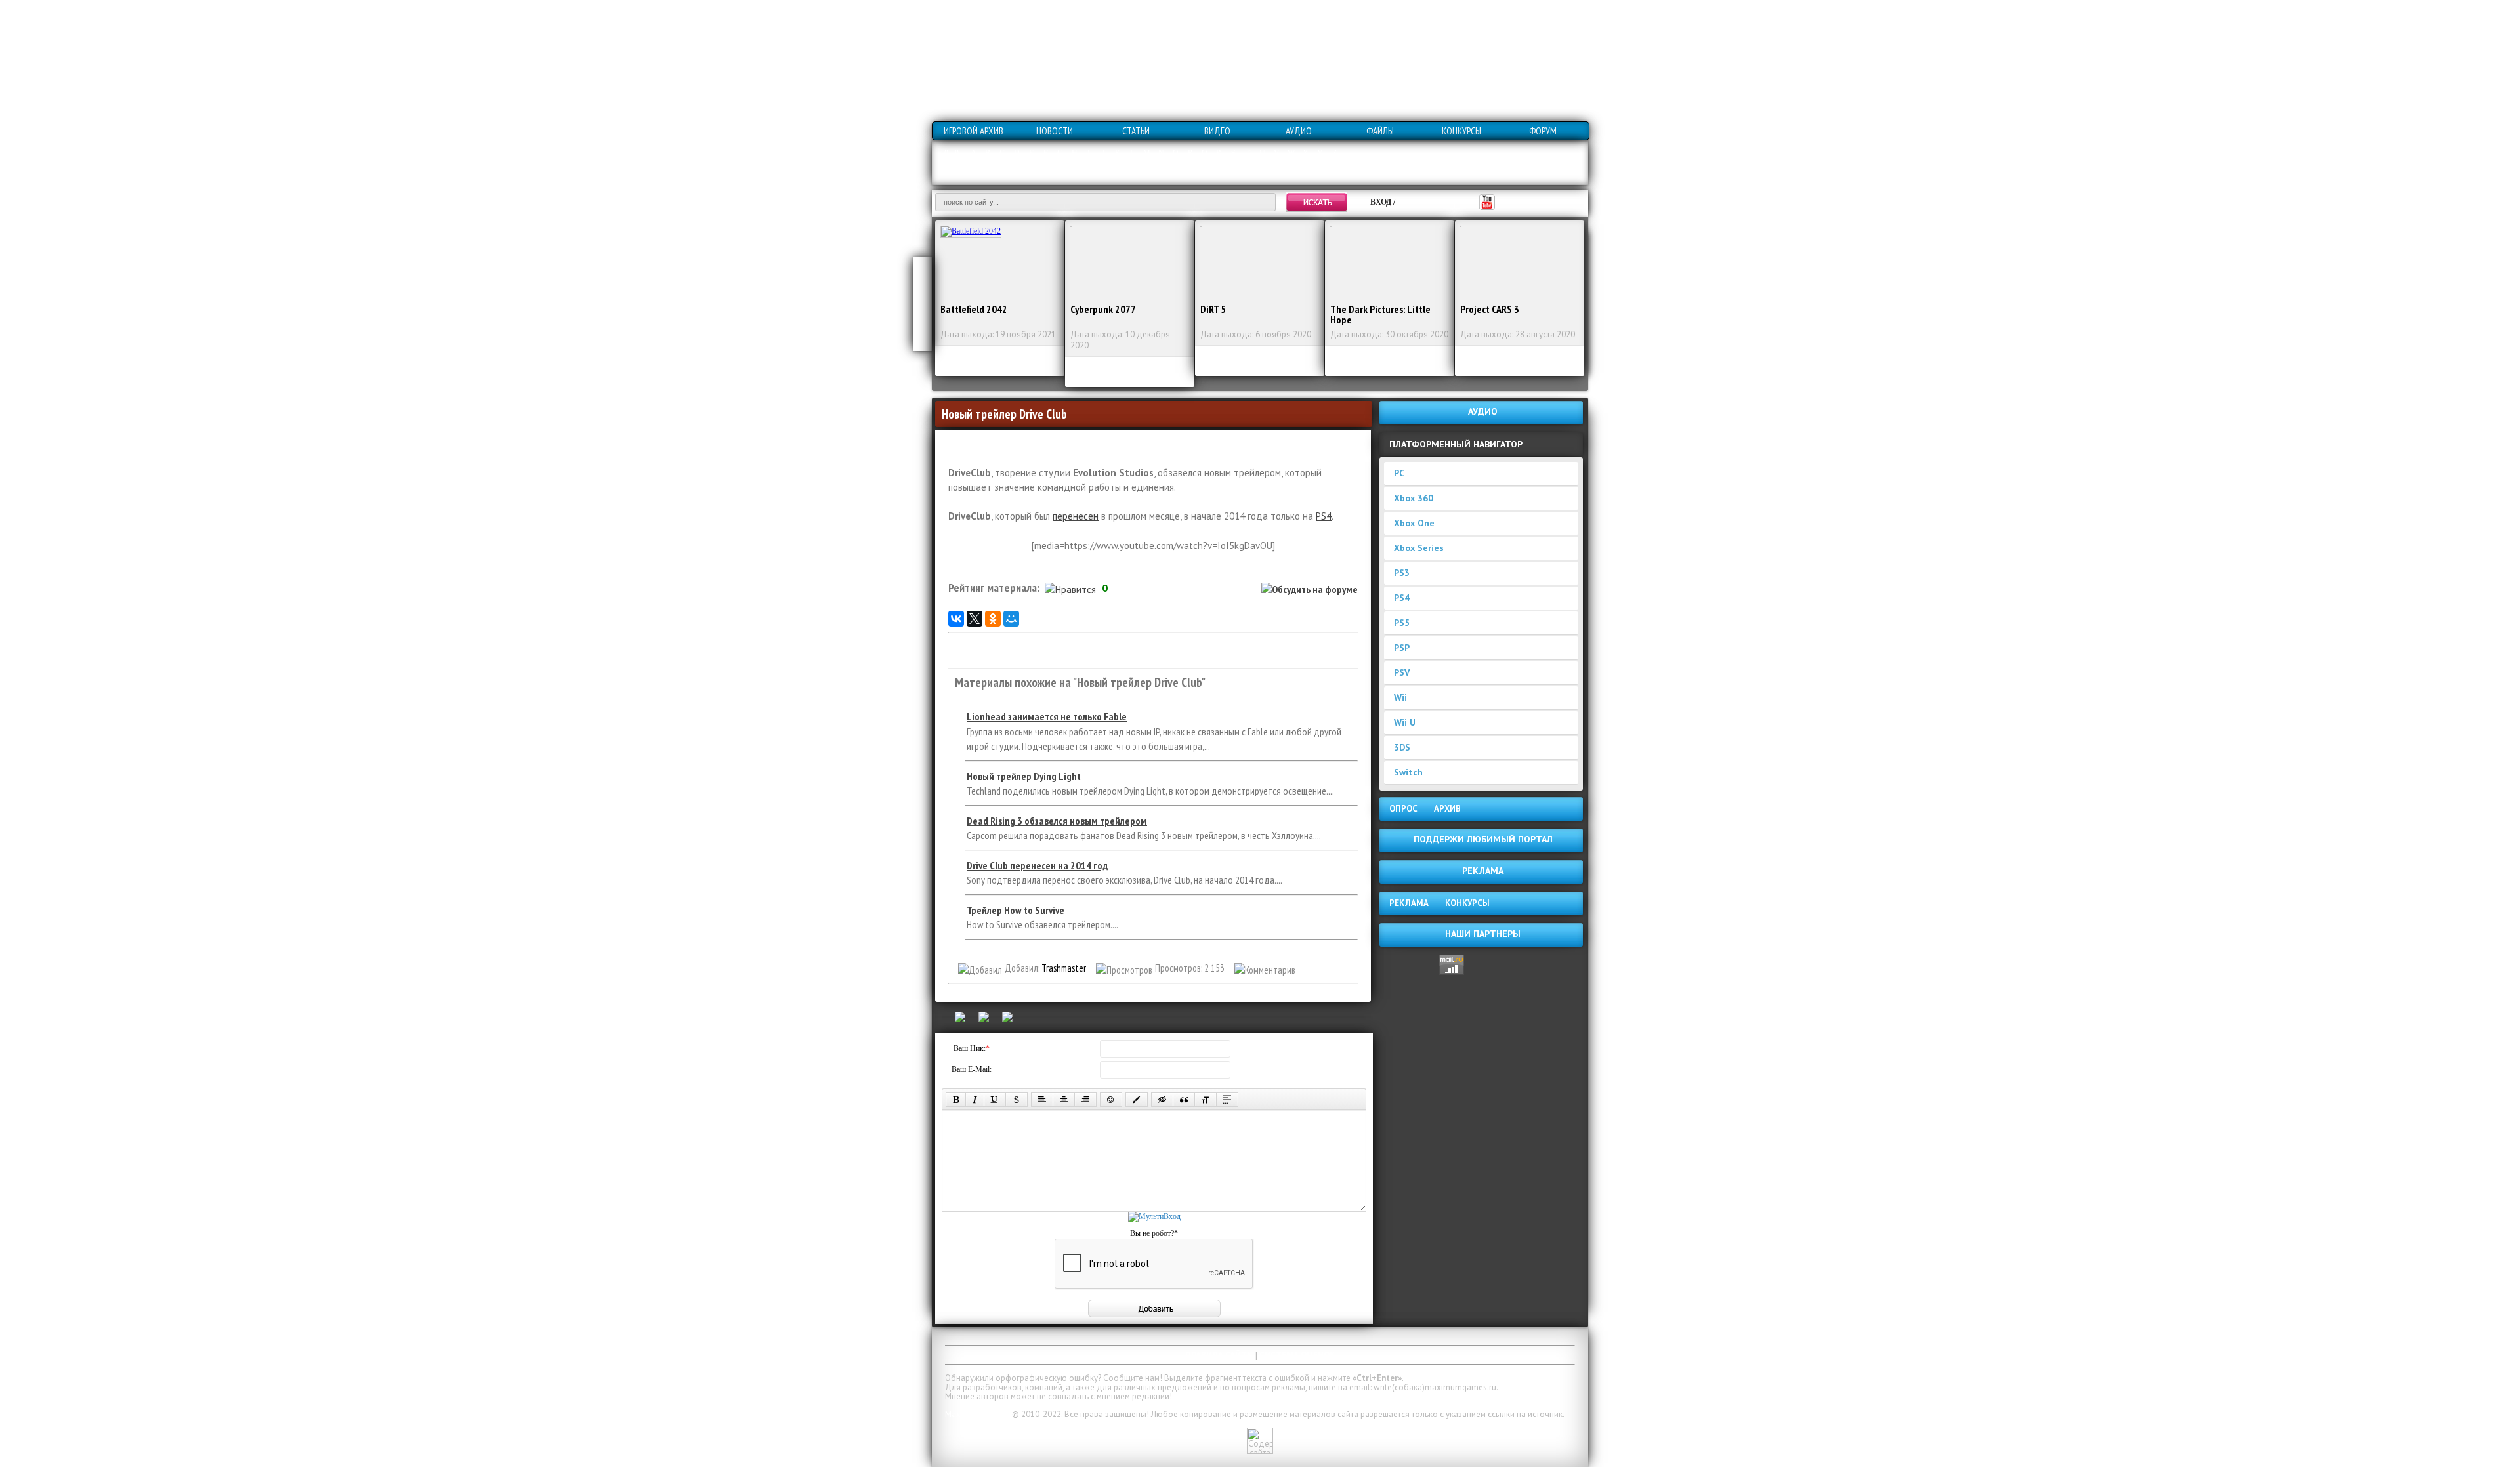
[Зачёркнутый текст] (1017, 1100)
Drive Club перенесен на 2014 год (1037, 865)
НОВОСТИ (1055, 131)
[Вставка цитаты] (1184, 1100)
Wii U (1405, 722)
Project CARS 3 (1490, 309)
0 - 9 (952, 153)
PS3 (1402, 573)
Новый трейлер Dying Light (1024, 776)
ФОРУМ (1543, 131)
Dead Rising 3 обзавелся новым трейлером (1057, 821)
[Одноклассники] (993, 619)
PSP (1402, 648)
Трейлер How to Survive (1016, 910)
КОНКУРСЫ (1461, 131)
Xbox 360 (1414, 498)
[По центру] (1064, 1100)
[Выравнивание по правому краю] (1085, 1100)
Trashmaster (1064, 968)
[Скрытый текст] (1162, 1100)
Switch (1408, 772)
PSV (1402, 672)
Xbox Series (1419, 548)
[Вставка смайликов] (1111, 1100)
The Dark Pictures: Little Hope (1380, 314)
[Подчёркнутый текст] (995, 1100)
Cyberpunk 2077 (1103, 309)
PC (1399, 473)
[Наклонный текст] (975, 1100)
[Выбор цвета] (1137, 1100)
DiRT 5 (1213, 309)
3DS (1402, 747)
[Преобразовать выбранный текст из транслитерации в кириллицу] (1206, 1100)
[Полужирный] (956, 1100)
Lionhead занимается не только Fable (1047, 716)
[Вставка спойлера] (1227, 1100)
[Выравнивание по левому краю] (1042, 1100)
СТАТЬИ (1136, 131)
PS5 (1402, 623)
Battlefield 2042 (974, 309)
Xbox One (1414, 523)
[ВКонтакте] (956, 619)
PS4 (1324, 516)
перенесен (1076, 516)
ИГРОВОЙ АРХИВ (974, 131)
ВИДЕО (1217, 131)
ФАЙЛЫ (1380, 131)
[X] (975, 619)
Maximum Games (977, 1414)
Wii (1400, 697)
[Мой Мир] (1011, 619)
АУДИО (1299, 131)
